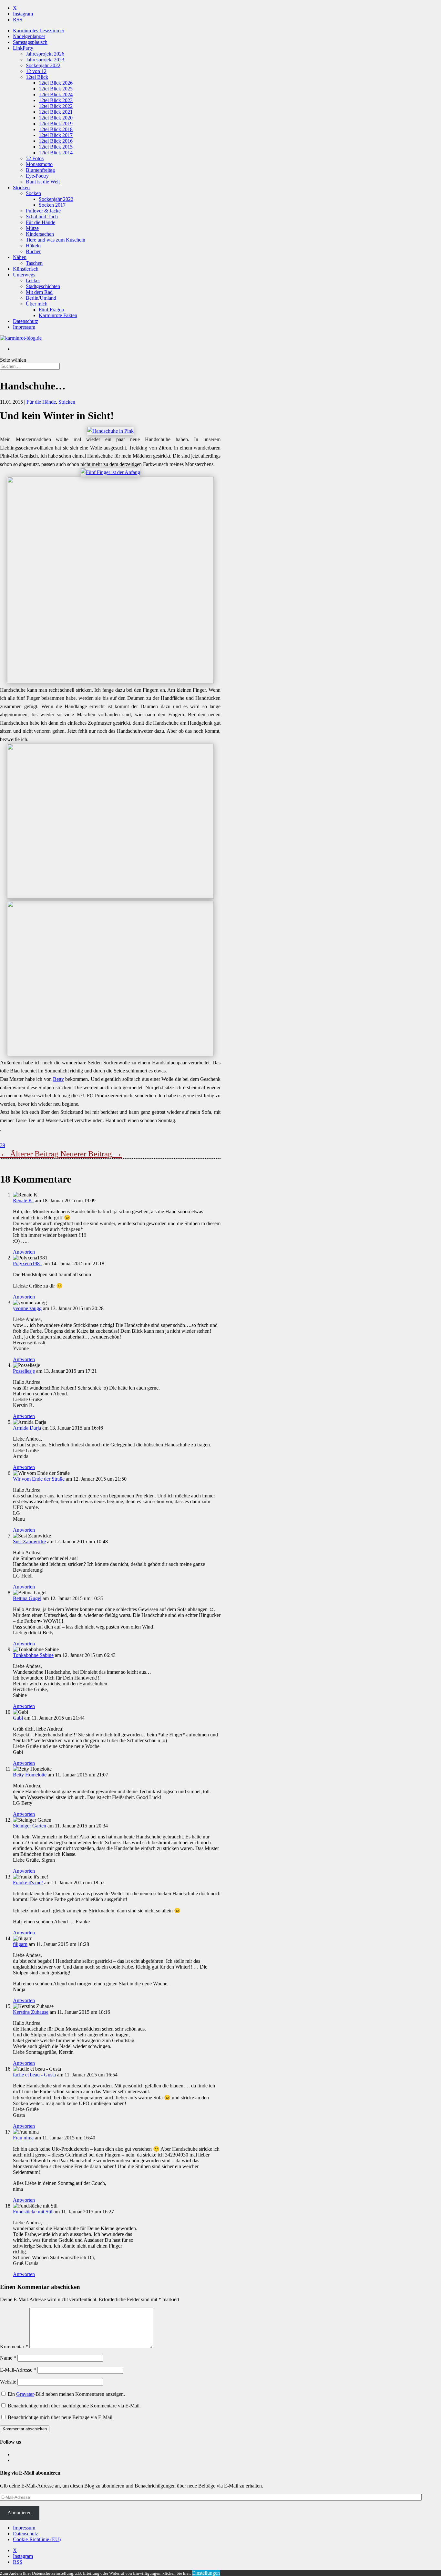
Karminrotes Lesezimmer (39, 31)
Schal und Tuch (42, 217)
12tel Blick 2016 (56, 141)
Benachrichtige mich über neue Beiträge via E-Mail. (61, 2417)
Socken (33, 193)
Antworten (24, 1252)
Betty (58, 1079)
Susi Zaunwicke (29, 1541)
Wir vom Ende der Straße (39, 1479)
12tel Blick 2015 (56, 147)
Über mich (37, 304)
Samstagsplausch (30, 42)
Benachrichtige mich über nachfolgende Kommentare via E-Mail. (74, 2406)
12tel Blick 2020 (56, 118)
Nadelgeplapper (29, 36)
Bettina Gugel (27, 1598)
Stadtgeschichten (43, 286)
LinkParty (23, 48)
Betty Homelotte (30, 1775)
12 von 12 (36, 71)
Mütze (32, 228)
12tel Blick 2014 (56, 153)
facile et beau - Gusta (34, 2075)
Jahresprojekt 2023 (45, 60)
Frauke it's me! (28, 1883)
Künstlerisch (26, 269)
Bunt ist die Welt (43, 182)
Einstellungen (206, 2573)
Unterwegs (24, 275)
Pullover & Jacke (43, 211)
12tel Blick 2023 (56, 100)
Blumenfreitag (40, 170)
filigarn (20, 1944)
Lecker (33, 280)
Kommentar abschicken (25, 2429)
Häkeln (33, 246)
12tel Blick (37, 77)
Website (8, 2382)
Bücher (33, 251)
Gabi (18, 1718)
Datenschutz (26, 321)
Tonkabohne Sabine (33, 1655)
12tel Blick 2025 (56, 89)
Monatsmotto (39, 164)
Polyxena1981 (28, 1263)
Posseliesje (24, 1371)
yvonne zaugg (27, 1308)
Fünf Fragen (51, 310)
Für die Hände (41, 222)
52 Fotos (35, 158)
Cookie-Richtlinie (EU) (37, 2539)
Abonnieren (20, 2513)
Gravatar (25, 2394)
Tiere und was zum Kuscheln (56, 240)
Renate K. (23, 1200)
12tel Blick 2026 (56, 83)
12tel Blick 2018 (56, 129)
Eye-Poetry (37, 176)
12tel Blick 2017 (56, 135)
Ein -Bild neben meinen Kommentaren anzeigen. (66, 2394)
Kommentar (14, 2347)
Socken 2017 (52, 205)
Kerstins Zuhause (31, 2012)
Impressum (24, 327)
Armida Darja (27, 1428)
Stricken (21, 187)
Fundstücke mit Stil (33, 2212)
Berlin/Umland (41, 298)
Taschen (34, 263)
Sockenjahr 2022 (43, 65)
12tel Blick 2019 (56, 124)
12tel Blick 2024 (56, 94)
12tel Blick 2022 (56, 106)
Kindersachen (40, 234)
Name (8, 2358)
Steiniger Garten (30, 1826)
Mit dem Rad (39, 292)
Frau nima (23, 2138)
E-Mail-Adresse (18, 2370)
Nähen (20, 257)
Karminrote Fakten (58, 315)
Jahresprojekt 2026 (45, 54)
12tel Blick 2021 (56, 112)
